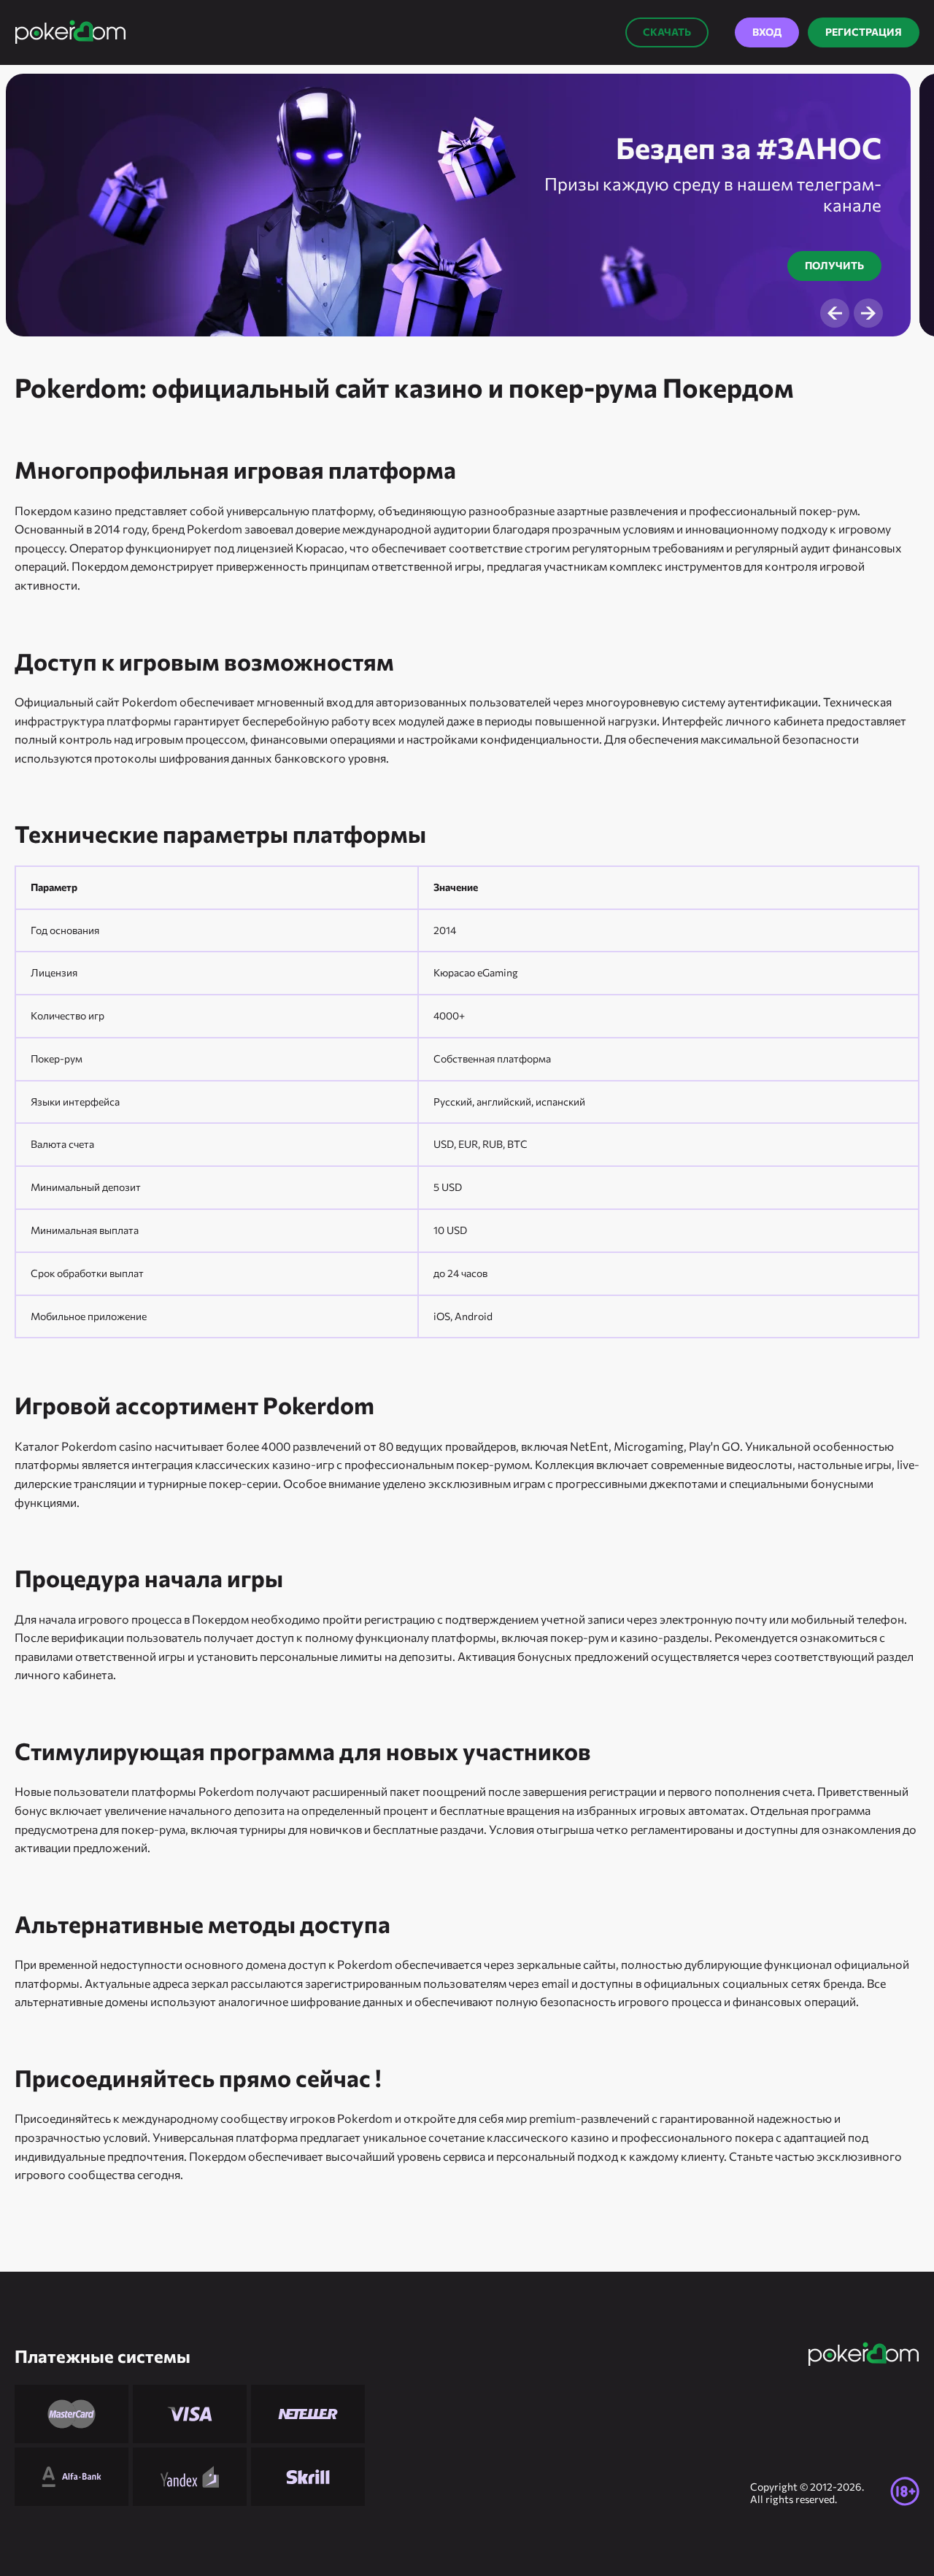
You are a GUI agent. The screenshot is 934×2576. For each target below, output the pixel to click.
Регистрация (864, 32)
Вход (767, 32)
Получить (834, 265)
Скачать (667, 32)
